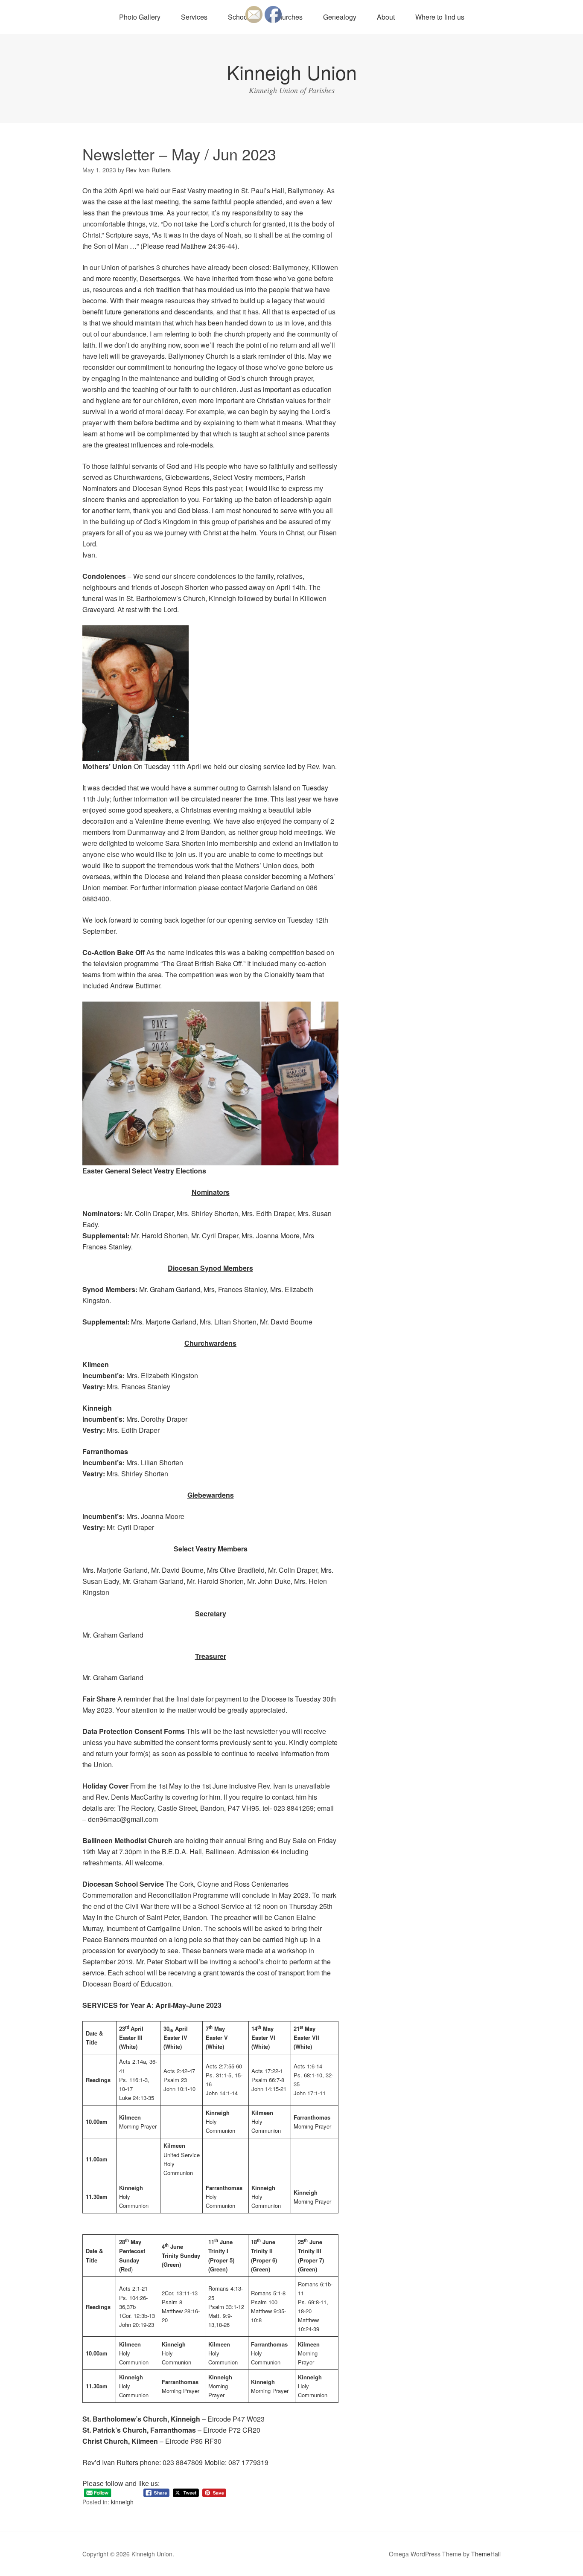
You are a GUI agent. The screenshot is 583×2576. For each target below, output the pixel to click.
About (386, 17)
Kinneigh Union (292, 72)
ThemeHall (486, 2554)
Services (194, 17)
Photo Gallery (140, 17)
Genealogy (340, 17)
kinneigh (122, 2502)
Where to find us (440, 17)
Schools (240, 17)
